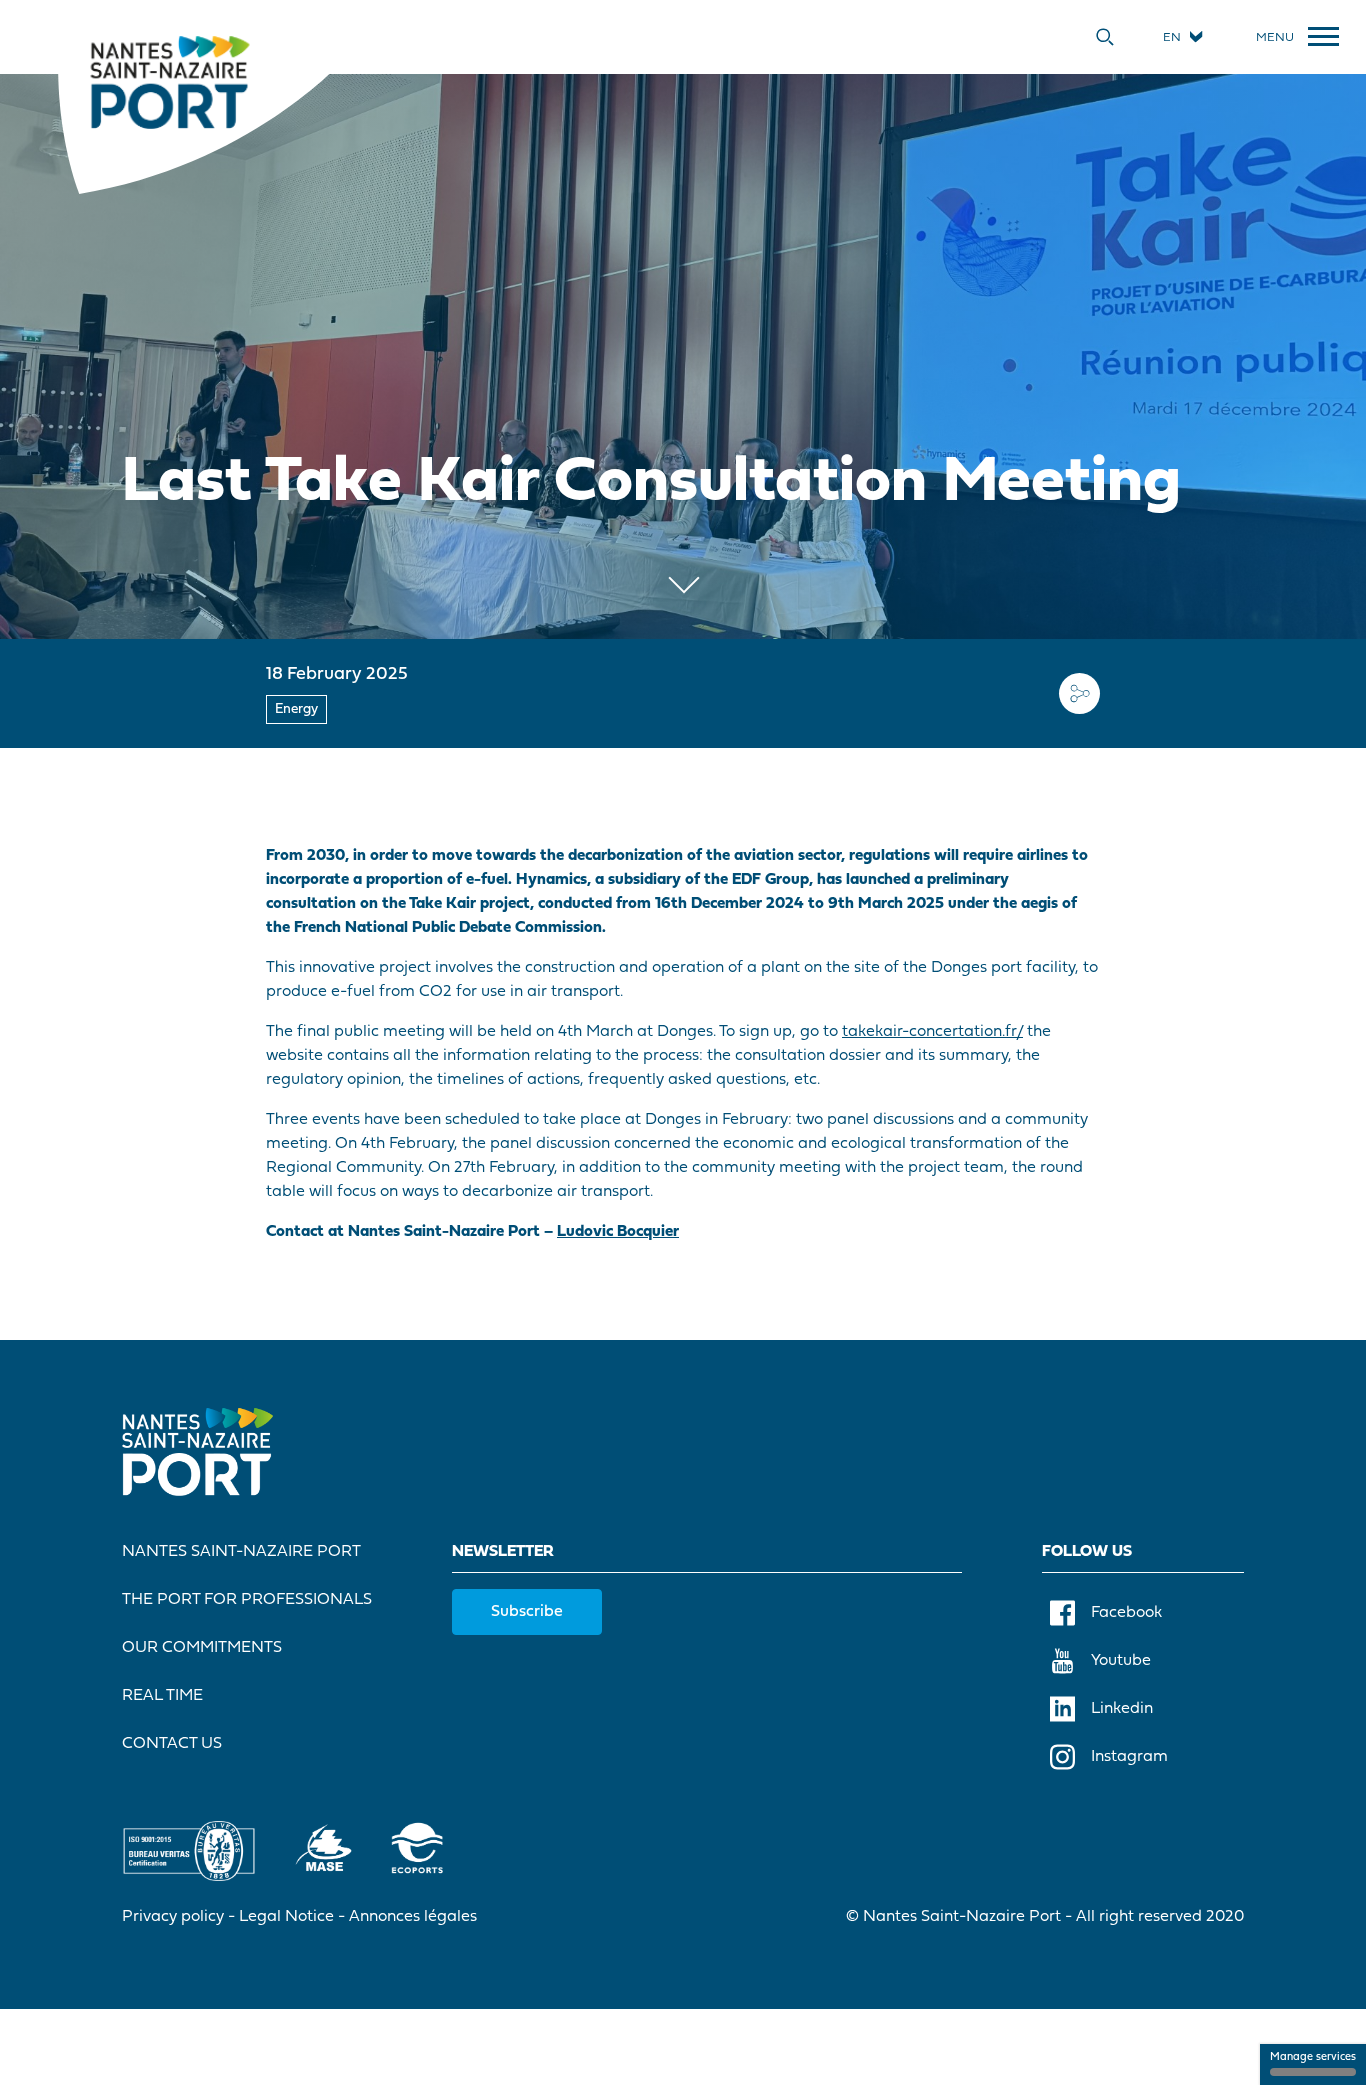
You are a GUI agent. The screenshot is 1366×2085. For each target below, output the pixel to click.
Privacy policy (173, 1917)
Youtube (1121, 1661)
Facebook (1126, 1613)
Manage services (1313, 2057)
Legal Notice (286, 1917)
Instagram (1129, 1757)
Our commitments (202, 1648)
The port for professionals (247, 1600)
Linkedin (1122, 1709)
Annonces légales (413, 1917)
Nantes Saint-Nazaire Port (241, 1552)
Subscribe (527, 1612)
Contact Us (172, 1744)
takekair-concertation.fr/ (932, 1032)
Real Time (162, 1696)
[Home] (169, 81)
